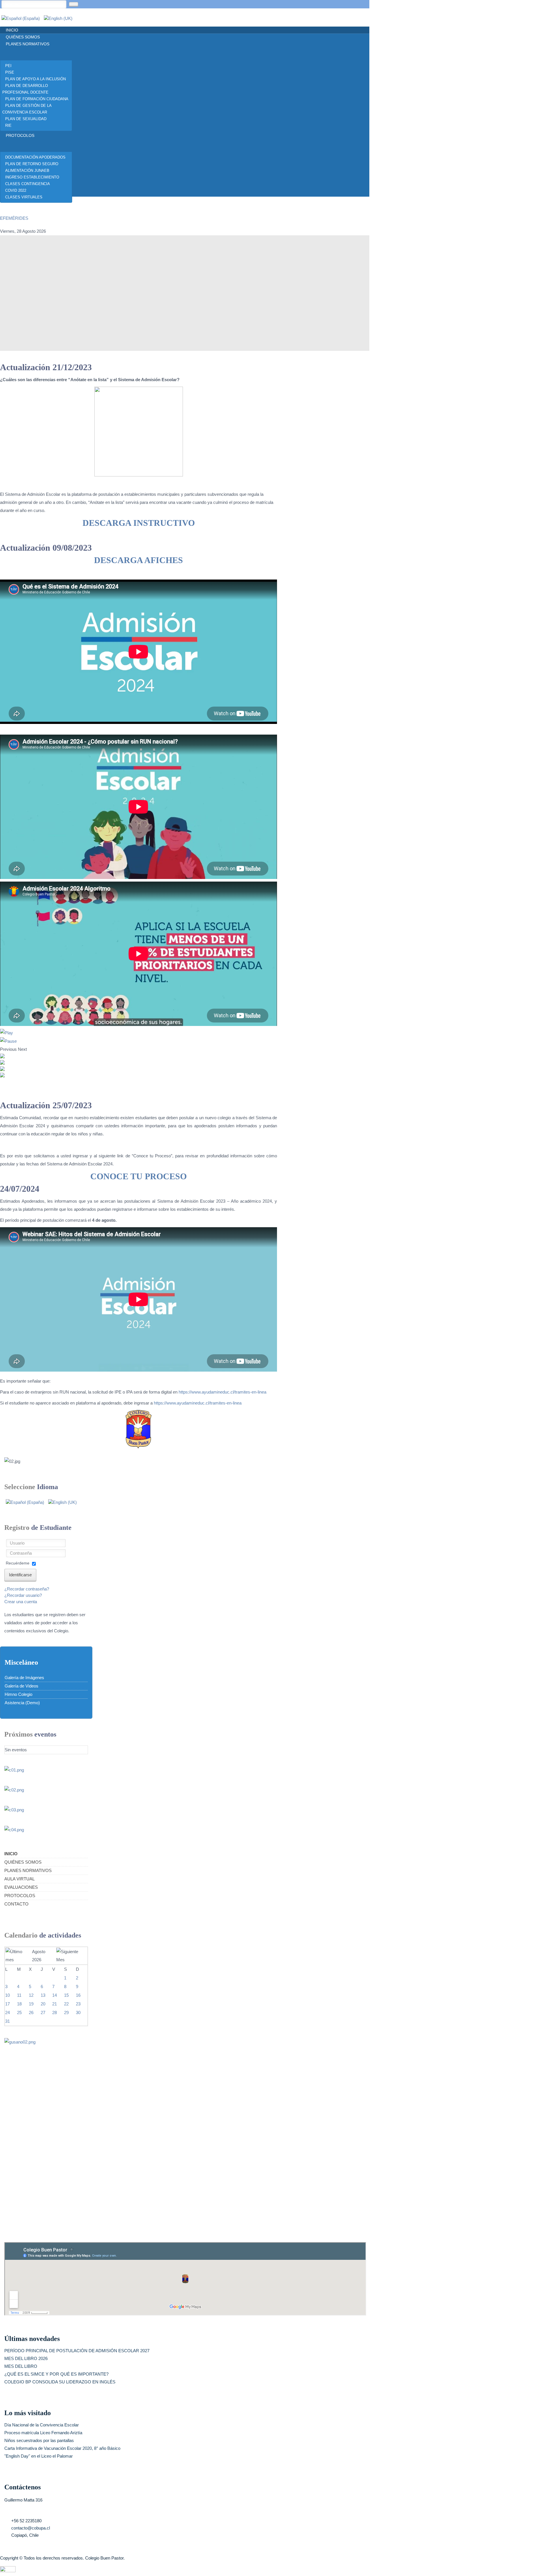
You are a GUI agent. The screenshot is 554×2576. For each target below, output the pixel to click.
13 (43, 1995)
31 (8, 2021)
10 (8, 1995)
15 (66, 1995)
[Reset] (74, 4)
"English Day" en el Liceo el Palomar (39, 2456)
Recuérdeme (18, 1563)
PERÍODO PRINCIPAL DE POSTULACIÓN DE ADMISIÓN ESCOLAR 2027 (77, 2351)
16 (78, 1995)
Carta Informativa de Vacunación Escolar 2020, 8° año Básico (62, 2448)
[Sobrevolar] (8, 2569)
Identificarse (20, 1575)
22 (66, 2004)
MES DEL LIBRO (21, 2366)
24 (8, 2012)
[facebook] (7, 205)
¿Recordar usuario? (23, 1595)
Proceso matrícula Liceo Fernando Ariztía (43, 2433)
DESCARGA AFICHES (138, 560)
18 (19, 2004)
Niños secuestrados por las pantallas (39, 2440)
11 (19, 1995)
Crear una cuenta (21, 1602)
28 (55, 2012)
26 (31, 2012)
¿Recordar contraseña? (27, 1589)
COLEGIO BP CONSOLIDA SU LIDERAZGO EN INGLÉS (60, 2382)
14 (55, 1995)
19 (31, 2004)
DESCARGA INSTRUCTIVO (139, 523)
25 (19, 2012)
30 (78, 2012)
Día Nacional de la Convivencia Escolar (42, 2425)
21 (55, 2004)
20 (43, 2004)
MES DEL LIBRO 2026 (26, 2358)
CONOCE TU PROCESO (138, 1176)
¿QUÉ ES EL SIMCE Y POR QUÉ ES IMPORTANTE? (56, 2374)
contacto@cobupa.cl (31, 2528)
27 (43, 2012)
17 (8, 2004)
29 (66, 2012)
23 (78, 2004)
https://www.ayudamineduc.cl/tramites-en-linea (222, 1392)
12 (31, 1995)
